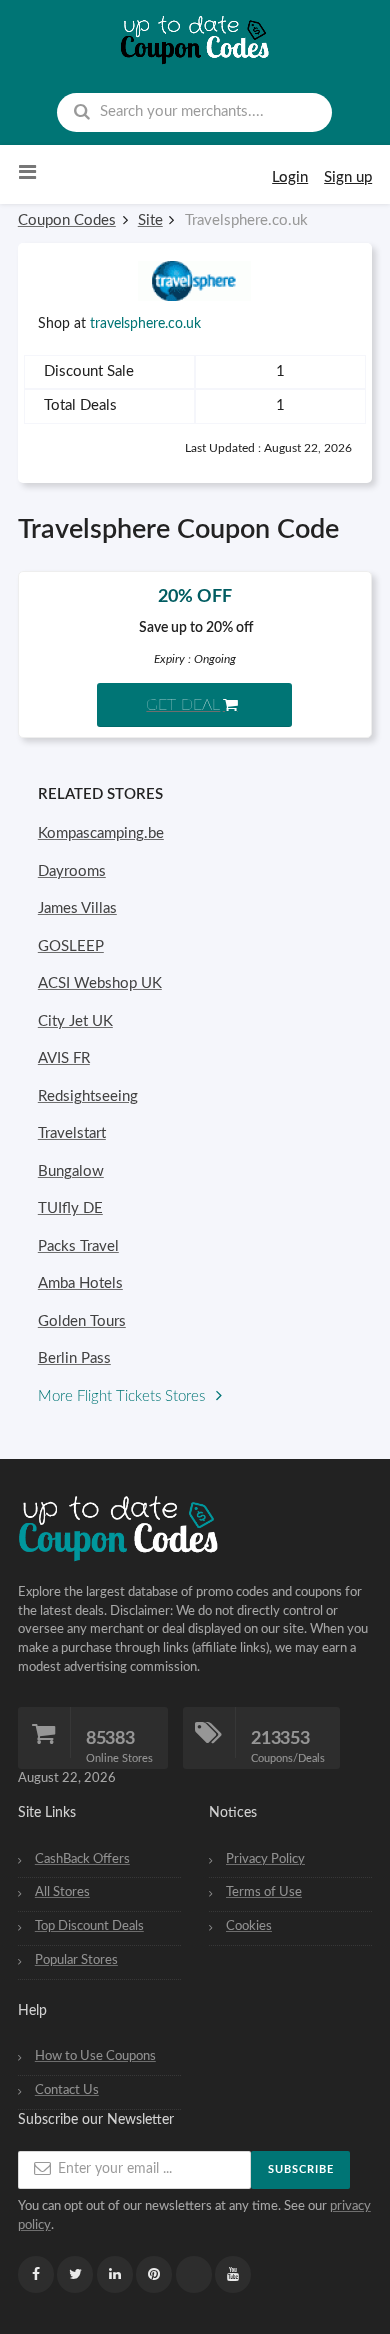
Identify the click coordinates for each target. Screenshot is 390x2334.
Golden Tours (82, 1321)
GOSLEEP (71, 946)
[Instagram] (194, 2275)
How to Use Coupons (95, 2056)
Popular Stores (76, 1960)
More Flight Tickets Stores (123, 1396)
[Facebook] (36, 2274)
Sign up (348, 177)
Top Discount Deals (89, 1926)
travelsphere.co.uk (145, 324)
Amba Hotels (80, 1283)
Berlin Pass (74, 1358)
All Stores (62, 1892)
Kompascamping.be (101, 833)
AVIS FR (64, 1058)
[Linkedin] (115, 2274)
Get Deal (183, 705)
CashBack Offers (82, 1859)
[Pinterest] (154, 2274)
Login (290, 177)
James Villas (77, 908)
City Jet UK (75, 1021)
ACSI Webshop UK (100, 983)
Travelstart (72, 1133)
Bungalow (71, 1171)
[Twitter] (75, 2274)
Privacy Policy (265, 1859)
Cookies (249, 1926)
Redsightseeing (88, 1096)
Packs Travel (78, 1246)
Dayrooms (72, 871)
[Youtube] (233, 2274)
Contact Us (67, 2090)
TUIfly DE (70, 1208)
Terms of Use (264, 1892)
